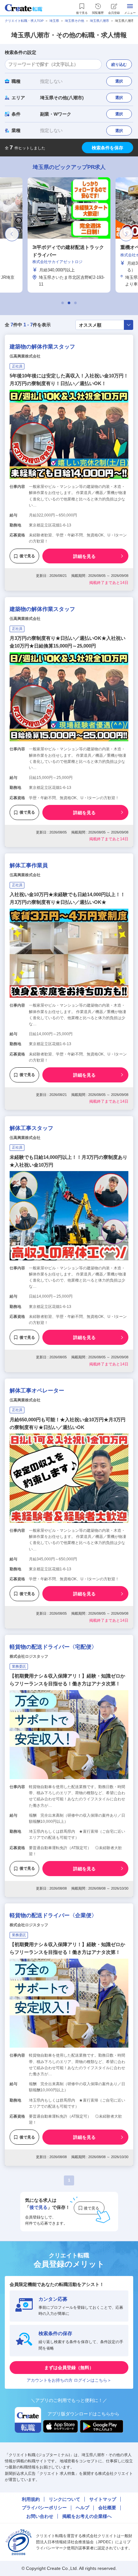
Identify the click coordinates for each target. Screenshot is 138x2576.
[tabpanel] (69, 235)
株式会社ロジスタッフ (29, 1656)
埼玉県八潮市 (99, 21)
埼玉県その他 (74, 21)
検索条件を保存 (108, 148)
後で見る (27, 556)
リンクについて (65, 2499)
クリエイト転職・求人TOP (24, 21)
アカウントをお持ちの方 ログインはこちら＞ (69, 2380)
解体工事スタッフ (31, 1128)
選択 (119, 81)
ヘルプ (82, 2508)
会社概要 (107, 2508)
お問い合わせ (40, 2516)
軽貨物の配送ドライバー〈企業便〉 (53, 1915)
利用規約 (31, 2499)
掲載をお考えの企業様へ (87, 2516)
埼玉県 (54, 21)
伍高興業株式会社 (25, 356)
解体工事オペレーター (37, 1391)
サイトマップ (103, 2499)
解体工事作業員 (29, 865)
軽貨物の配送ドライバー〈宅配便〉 (53, 1647)
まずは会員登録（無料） (69, 2368)
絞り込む (119, 65)
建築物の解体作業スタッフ (42, 347)
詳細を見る (84, 556)
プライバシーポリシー (44, 2508)
